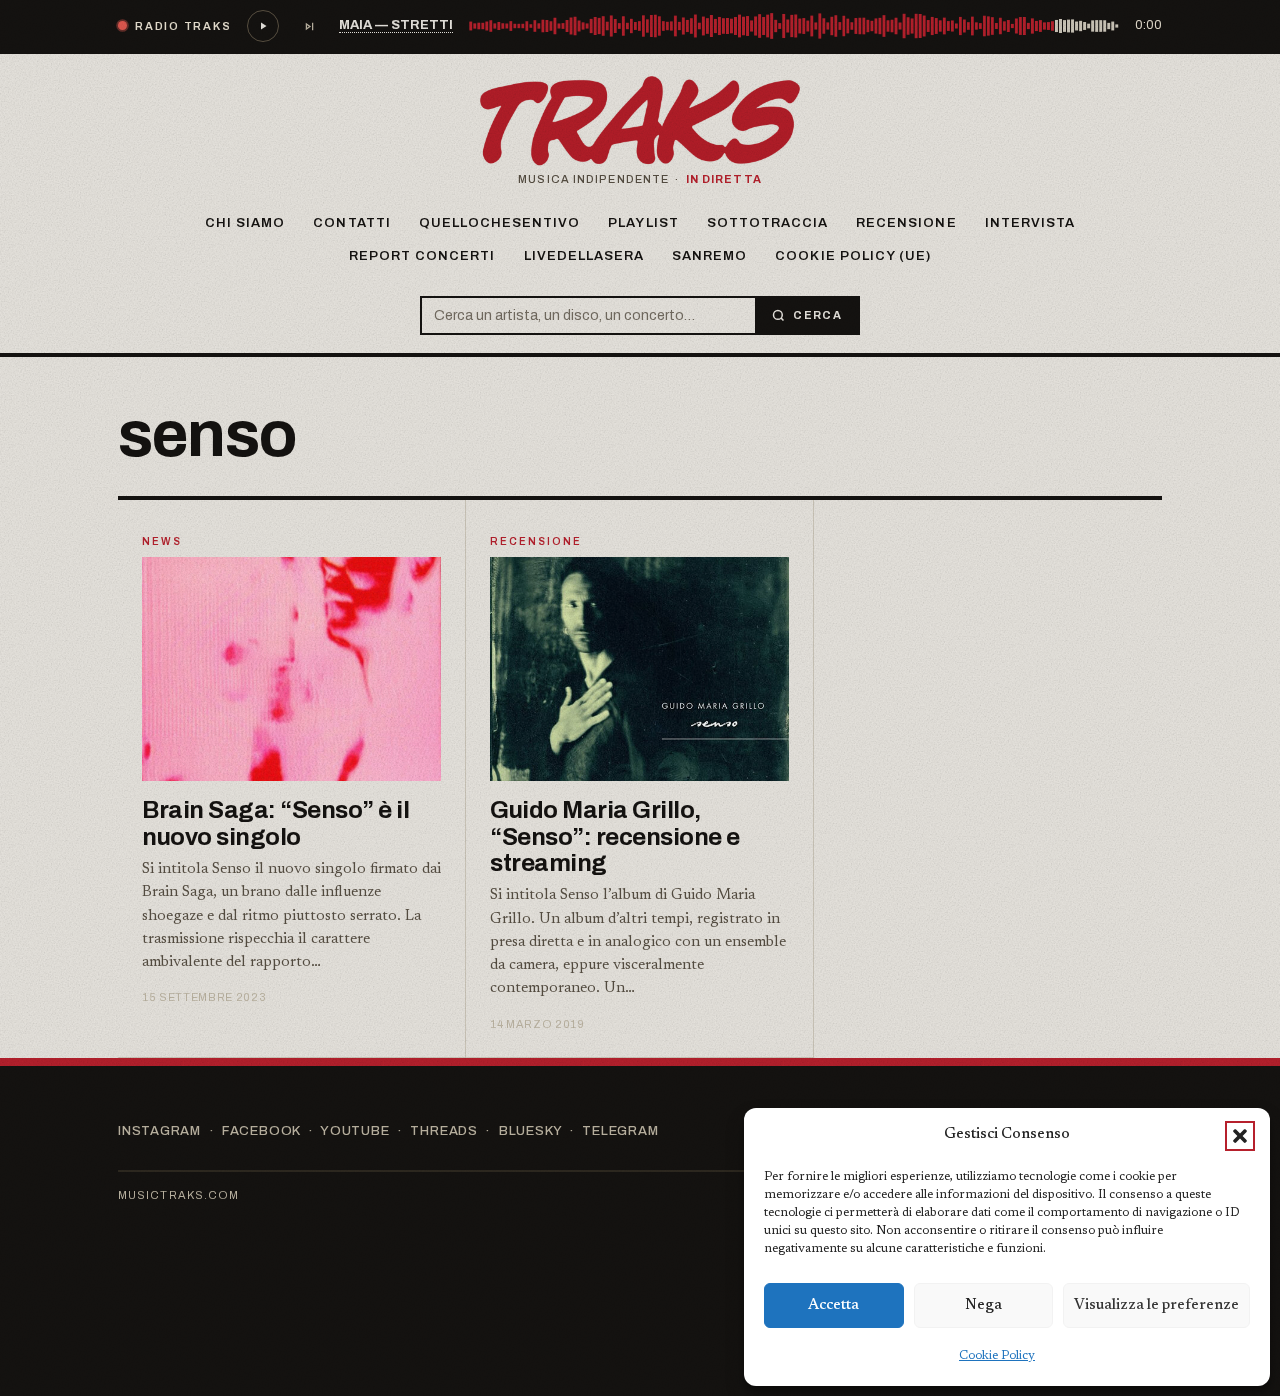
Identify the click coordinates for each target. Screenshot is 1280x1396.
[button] (1240, 1136)
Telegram (620, 1131)
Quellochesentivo (500, 223)
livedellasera (584, 256)
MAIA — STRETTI (396, 25)
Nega (983, 1305)
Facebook (261, 1131)
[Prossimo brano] (309, 26)
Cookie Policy (997, 1356)
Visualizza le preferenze (1156, 1305)
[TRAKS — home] (640, 121)
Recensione (906, 223)
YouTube (354, 1131)
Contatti (351, 223)
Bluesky (530, 1131)
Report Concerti (422, 256)
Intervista (1030, 223)
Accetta (833, 1305)
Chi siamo (245, 223)
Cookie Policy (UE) (853, 256)
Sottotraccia (767, 223)
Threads (443, 1131)
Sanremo (709, 256)
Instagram (159, 1131)
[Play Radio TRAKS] (263, 26)
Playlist (643, 223)
